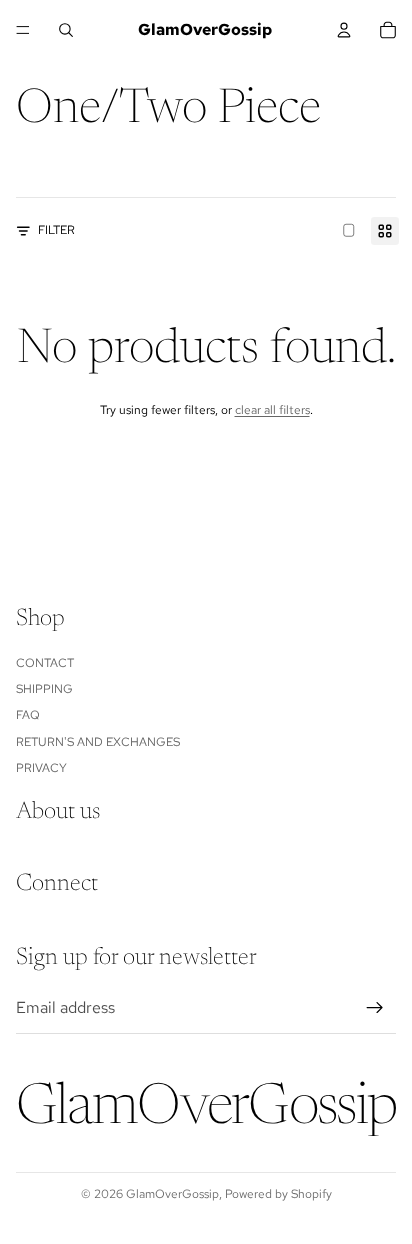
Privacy (41, 768)
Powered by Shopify (278, 1194)
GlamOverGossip (172, 1194)
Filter (56, 230)
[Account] (344, 30)
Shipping (44, 689)
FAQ (28, 716)
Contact (45, 663)
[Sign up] (375, 1008)
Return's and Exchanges (98, 742)
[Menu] (23, 30)
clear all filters (272, 410)
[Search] (66, 30)
